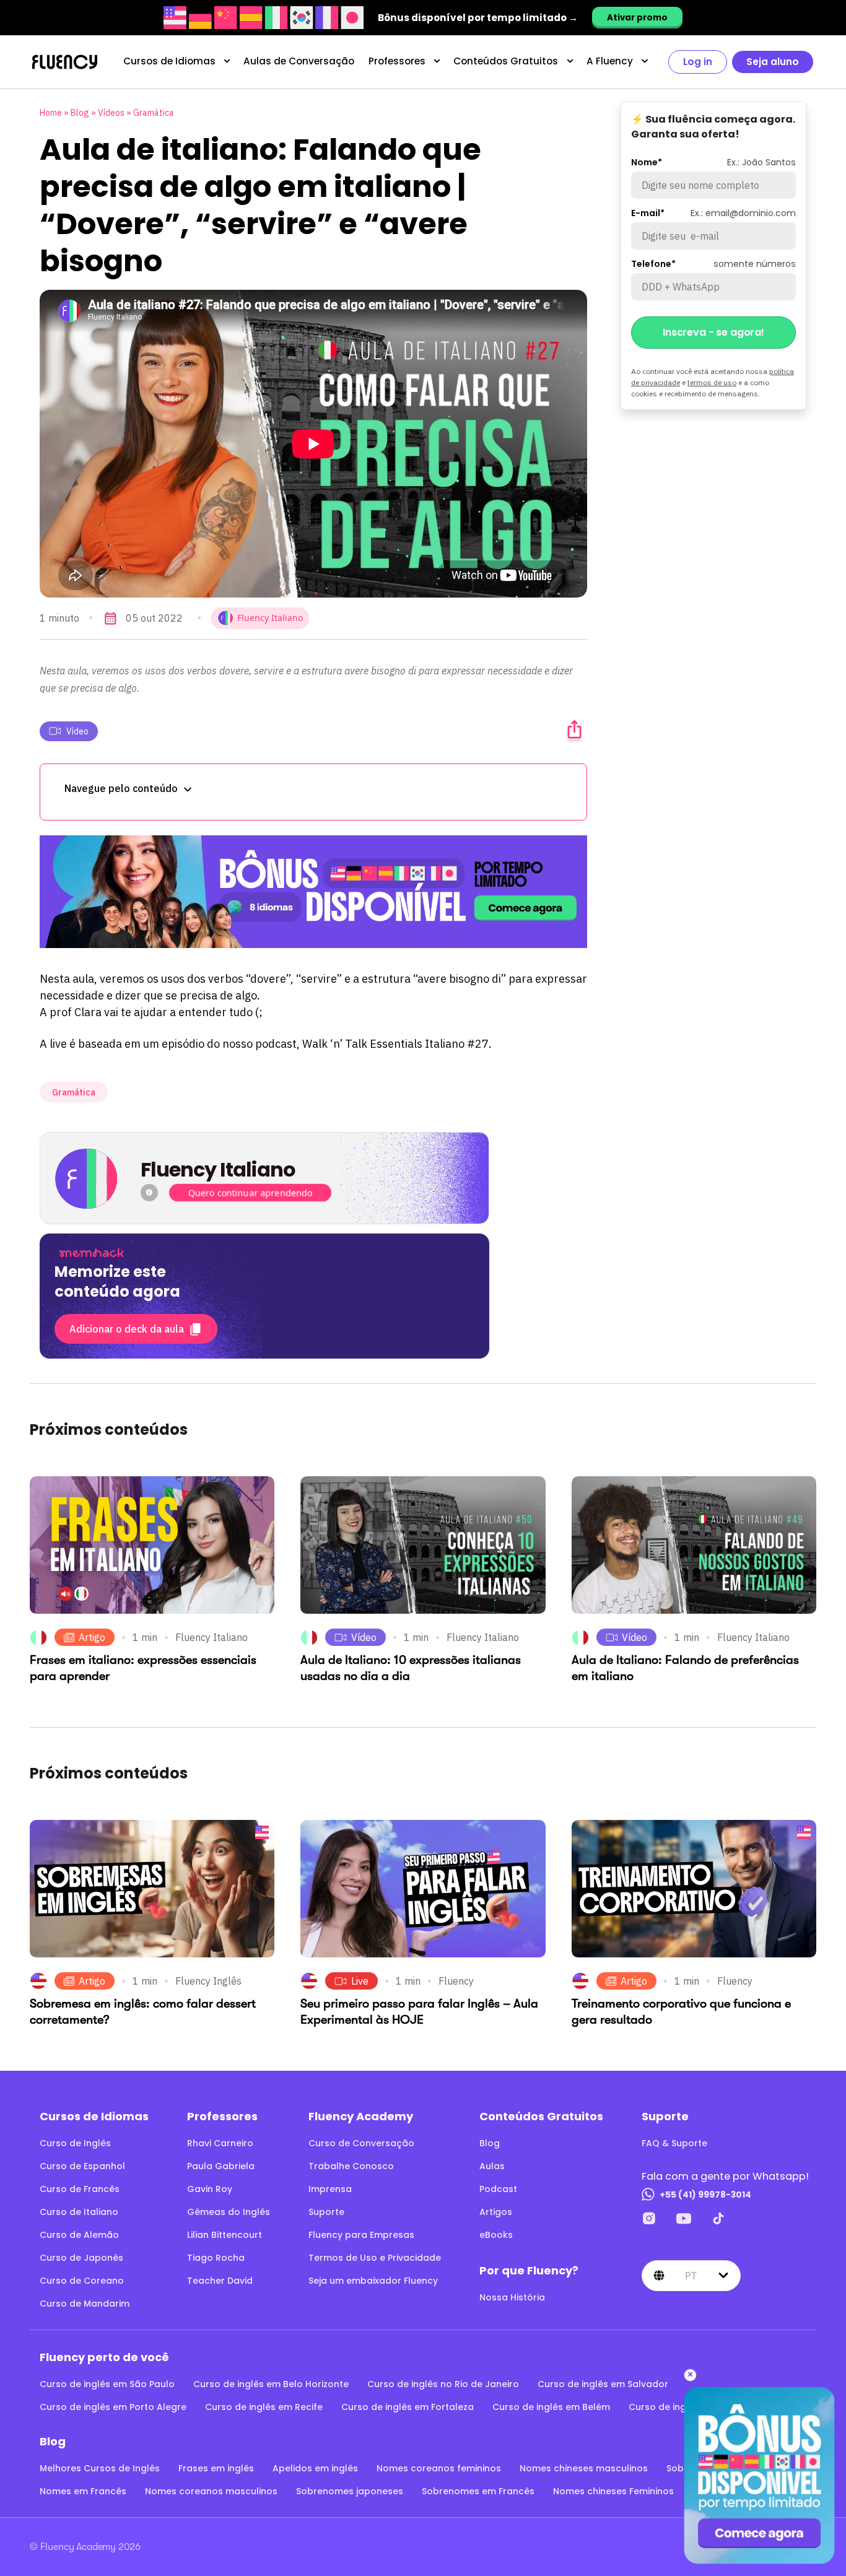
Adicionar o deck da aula (127, 1329)
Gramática (154, 113)
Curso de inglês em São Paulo (107, 2384)
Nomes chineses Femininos (613, 2491)
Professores (397, 61)
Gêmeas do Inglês (229, 2212)
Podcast (498, 2189)
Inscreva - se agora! (713, 332)
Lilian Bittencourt (225, 2235)
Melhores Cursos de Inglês (100, 2468)
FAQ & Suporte (674, 2143)
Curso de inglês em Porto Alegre (113, 2407)
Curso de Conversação (361, 2143)
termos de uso (712, 382)
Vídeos (111, 113)
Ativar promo (637, 18)
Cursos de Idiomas (169, 61)
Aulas (492, 2166)
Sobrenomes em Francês (478, 2491)
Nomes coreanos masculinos (211, 2491)
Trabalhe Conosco (351, 2166)
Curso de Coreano (82, 2281)
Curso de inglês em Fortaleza (408, 2407)
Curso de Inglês (75, 2143)
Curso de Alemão (79, 2235)
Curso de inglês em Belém (551, 2407)
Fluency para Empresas (361, 2235)
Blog (80, 113)
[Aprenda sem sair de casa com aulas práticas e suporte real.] (313, 892)
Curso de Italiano (79, 2212)
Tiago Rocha (216, 2258)
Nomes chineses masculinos (584, 2468)
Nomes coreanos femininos (439, 2468)
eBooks (496, 2235)
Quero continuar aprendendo (250, 1193)
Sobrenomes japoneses (350, 2491)
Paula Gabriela (221, 2166)
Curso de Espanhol (82, 2166)
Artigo (92, 1637)
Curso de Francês (80, 2189)
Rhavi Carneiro (220, 2143)
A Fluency (610, 61)
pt (691, 2276)
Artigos (496, 2212)
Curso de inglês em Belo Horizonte (271, 2384)
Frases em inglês (216, 2468)
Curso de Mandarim (85, 2304)
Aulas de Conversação (299, 61)
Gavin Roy (210, 2189)
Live (360, 1981)
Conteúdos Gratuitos (506, 61)
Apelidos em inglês (315, 2468)
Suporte (326, 2212)
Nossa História (512, 2297)
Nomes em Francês (83, 2491)
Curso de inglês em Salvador (603, 2384)
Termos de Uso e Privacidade (375, 2258)
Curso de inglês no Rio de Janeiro (443, 2384)
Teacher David (220, 2281)
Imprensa (330, 2189)
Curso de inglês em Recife (264, 2407)
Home (51, 113)
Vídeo (77, 731)
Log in (698, 62)
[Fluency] (65, 62)
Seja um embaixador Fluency (373, 2281)
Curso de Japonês (81, 2258)
